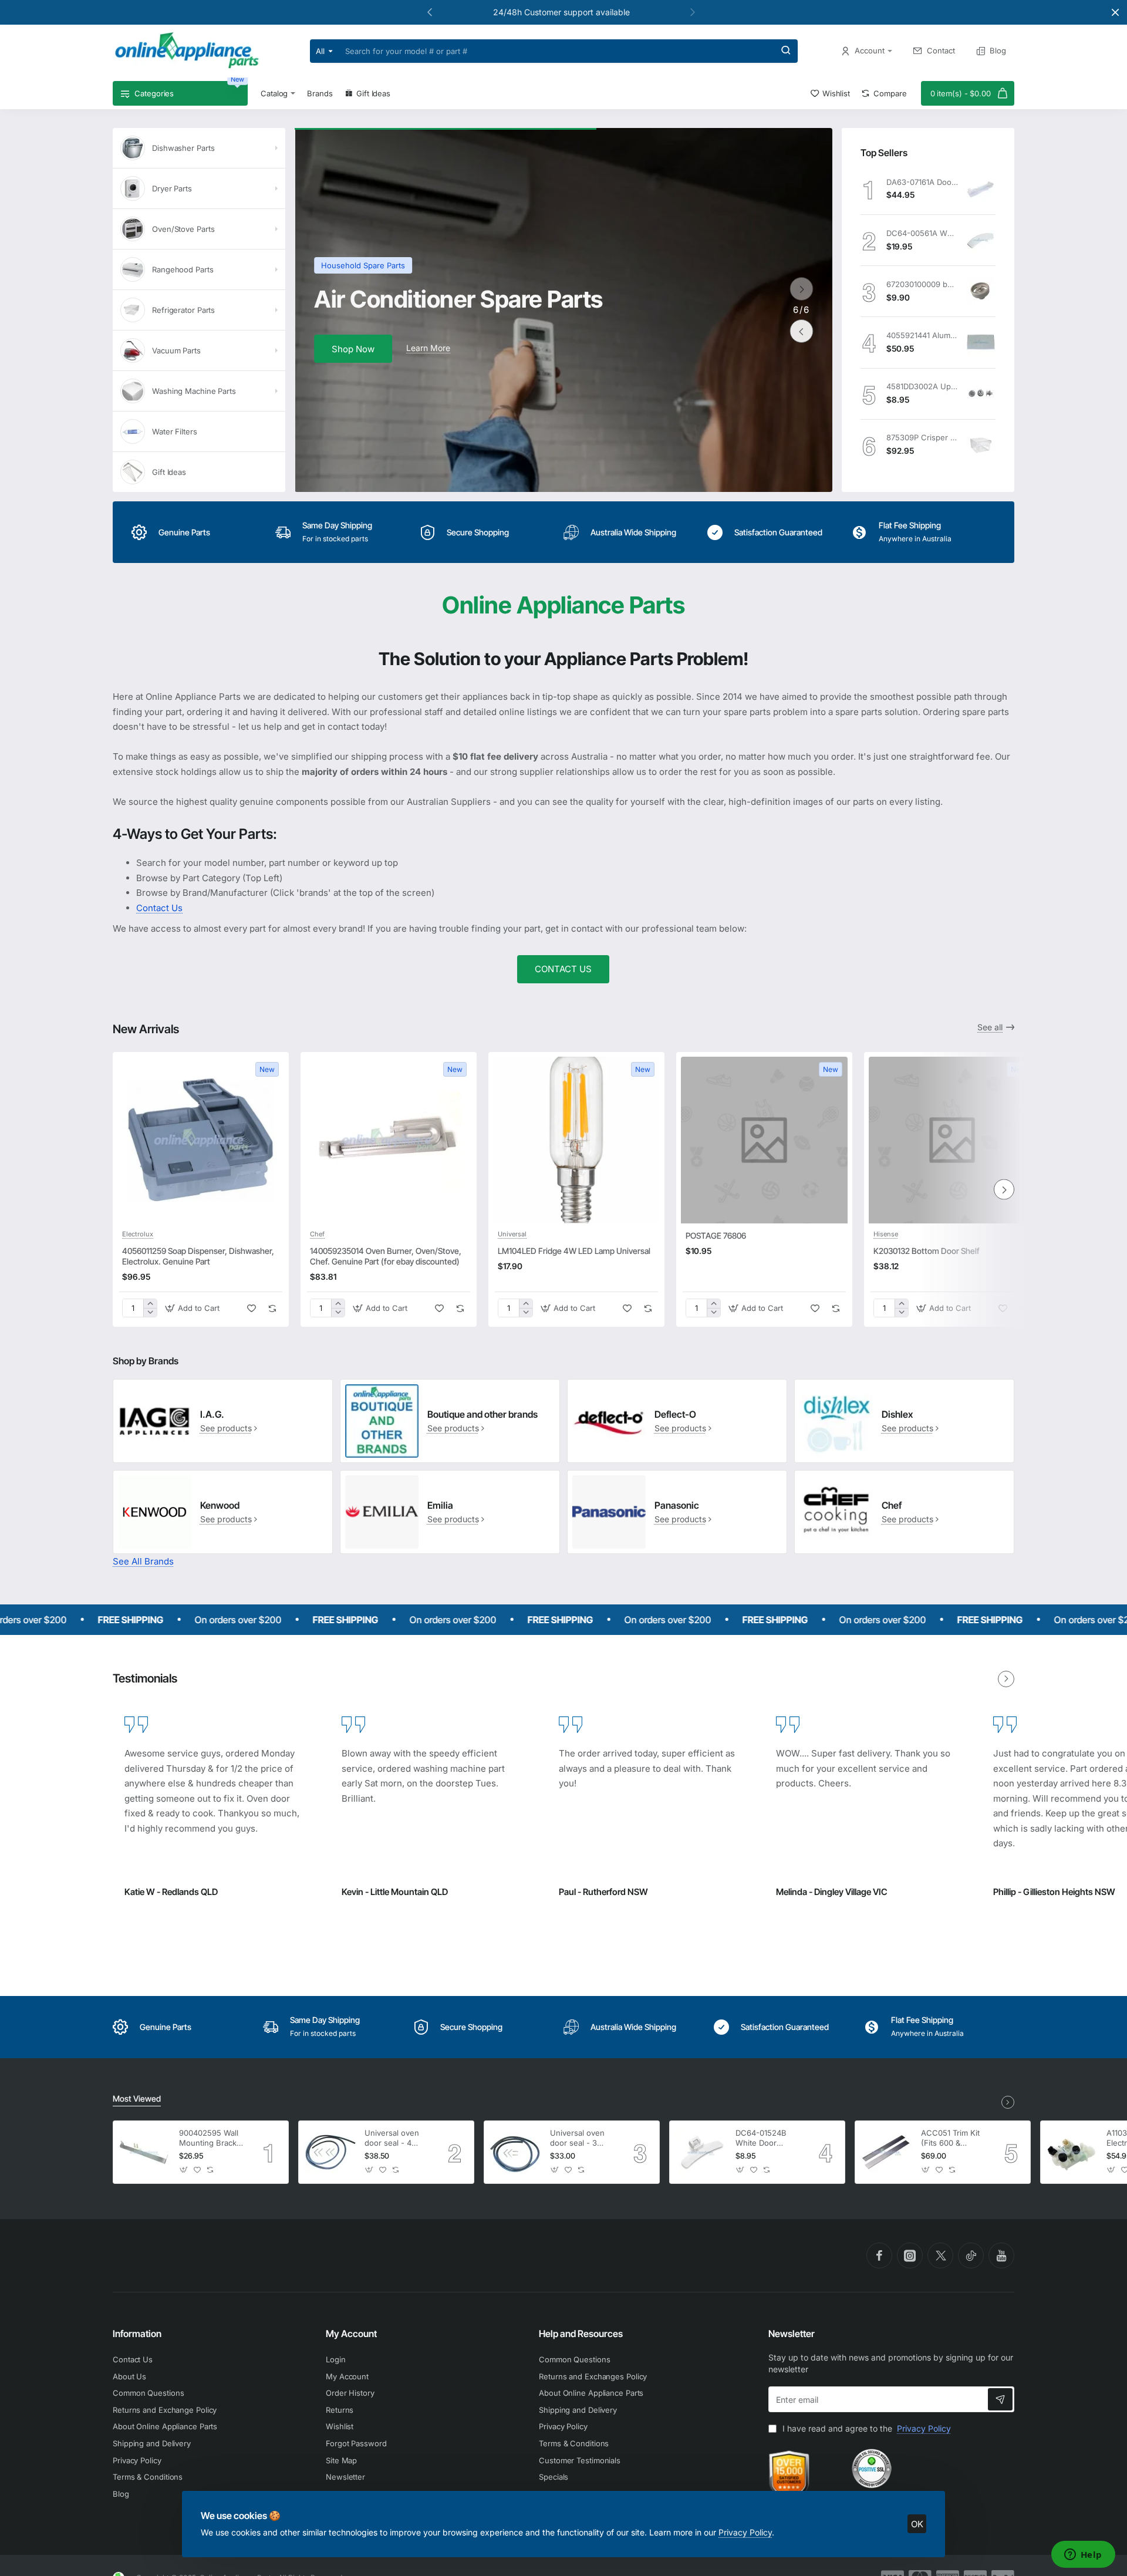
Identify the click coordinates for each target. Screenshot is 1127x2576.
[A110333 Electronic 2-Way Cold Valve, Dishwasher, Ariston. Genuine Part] (1072, 2152)
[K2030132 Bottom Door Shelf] (952, 1140)
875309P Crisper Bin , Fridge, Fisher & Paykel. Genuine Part (922, 437)
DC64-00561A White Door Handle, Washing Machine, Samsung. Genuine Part (922, 233)
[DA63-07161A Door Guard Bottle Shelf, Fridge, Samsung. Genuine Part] (981, 189)
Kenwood (220, 1505)
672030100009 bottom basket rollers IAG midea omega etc (922, 284)
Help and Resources (581, 2334)
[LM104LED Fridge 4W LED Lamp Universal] (576, 1140)
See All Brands (143, 1561)
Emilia (440, 1505)
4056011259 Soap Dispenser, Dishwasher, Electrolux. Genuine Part (198, 1256)
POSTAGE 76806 (716, 1235)
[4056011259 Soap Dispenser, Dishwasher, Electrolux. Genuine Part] (201, 1140)
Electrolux (138, 1234)
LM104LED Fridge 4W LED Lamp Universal (574, 1251)
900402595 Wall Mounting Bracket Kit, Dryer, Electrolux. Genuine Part (211, 2138)
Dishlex (897, 1414)
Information (137, 2334)
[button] (693, 12)
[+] (150, 1304)
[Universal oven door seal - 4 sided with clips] (330, 2152)
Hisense (886, 1234)
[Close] (1115, 12)
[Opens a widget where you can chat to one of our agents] (1083, 2555)
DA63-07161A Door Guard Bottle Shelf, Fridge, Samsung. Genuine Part (922, 182)
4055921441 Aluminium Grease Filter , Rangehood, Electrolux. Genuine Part (922, 335)
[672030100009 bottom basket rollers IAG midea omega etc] (981, 291)
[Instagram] (910, 2255)
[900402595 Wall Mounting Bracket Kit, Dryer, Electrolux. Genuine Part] (144, 2152)
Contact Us (159, 908)
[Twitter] (940, 2255)
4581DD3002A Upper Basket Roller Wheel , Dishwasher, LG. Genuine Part (922, 386)
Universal (512, 1234)
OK (917, 2524)
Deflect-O (675, 1414)
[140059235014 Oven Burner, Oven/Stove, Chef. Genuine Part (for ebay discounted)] (389, 1140)
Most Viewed (137, 2098)
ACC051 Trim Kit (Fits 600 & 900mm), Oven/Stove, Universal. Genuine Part (950, 2138)
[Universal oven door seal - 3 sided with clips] (515, 2152)
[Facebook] (879, 2255)
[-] (150, 1312)
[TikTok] (971, 2255)
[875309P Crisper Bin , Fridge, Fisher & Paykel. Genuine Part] (981, 445)
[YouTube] (1001, 2255)
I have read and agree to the (866, 2428)
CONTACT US (563, 969)
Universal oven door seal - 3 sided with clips (578, 2138)
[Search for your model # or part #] (786, 51)
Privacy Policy (745, 2532)
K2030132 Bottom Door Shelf (927, 1251)
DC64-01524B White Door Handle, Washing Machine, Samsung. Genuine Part (766, 2138)
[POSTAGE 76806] (764, 1140)
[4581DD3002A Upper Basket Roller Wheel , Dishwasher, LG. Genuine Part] (981, 394)
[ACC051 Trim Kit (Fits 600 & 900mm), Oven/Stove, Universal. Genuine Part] (886, 2152)
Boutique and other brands (482, 1414)
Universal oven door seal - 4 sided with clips (393, 2138)
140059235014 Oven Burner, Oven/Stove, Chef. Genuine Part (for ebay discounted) (386, 1256)
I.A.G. (212, 1414)
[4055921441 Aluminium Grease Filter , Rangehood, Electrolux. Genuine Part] (981, 342)
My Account (351, 2334)
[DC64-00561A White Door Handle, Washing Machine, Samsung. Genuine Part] (981, 240)
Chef (317, 1234)
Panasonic (677, 1505)
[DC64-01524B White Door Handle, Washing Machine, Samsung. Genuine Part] (701, 2152)
